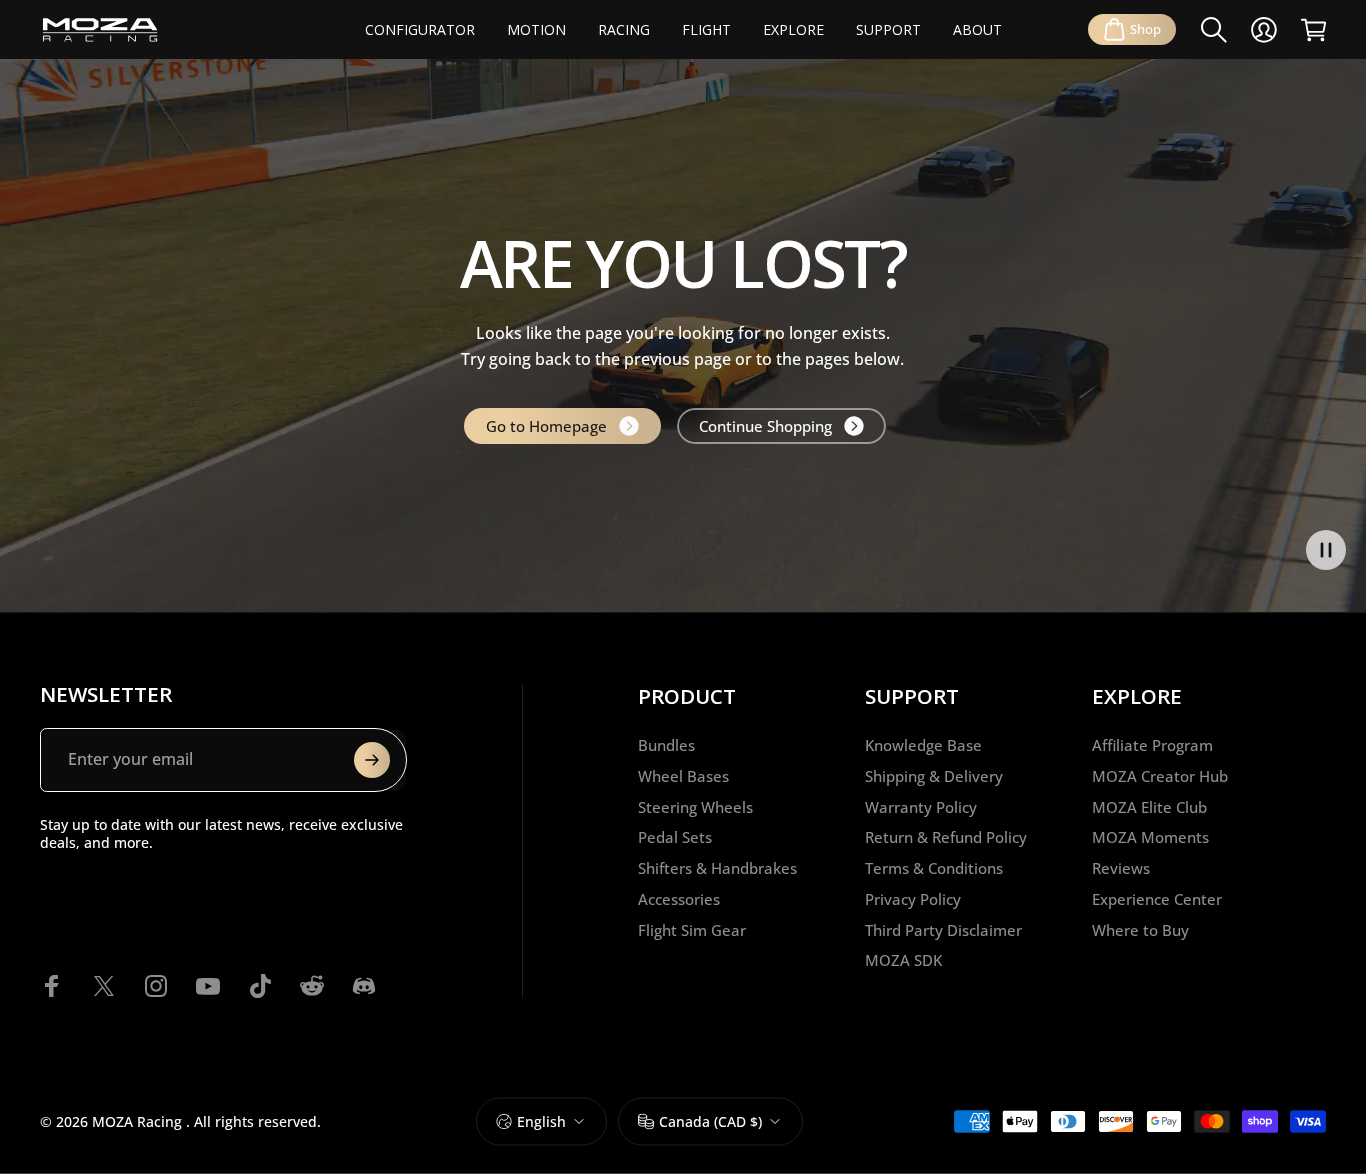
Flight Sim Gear (692, 930)
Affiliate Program (1152, 745)
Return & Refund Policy (946, 837)
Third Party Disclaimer (943, 930)
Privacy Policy (913, 899)
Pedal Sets (675, 837)
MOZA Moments (1150, 837)
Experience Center (1157, 899)
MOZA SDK (903, 960)
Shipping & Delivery (934, 776)
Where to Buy (1140, 930)
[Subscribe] (372, 760)
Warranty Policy (921, 807)
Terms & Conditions (934, 868)
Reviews (1121, 868)
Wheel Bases (683, 776)
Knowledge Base (923, 745)
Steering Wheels (695, 807)
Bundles (666, 745)
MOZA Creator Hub (1160, 776)
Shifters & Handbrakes (717, 868)
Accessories (679, 899)
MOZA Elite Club (1149, 807)
